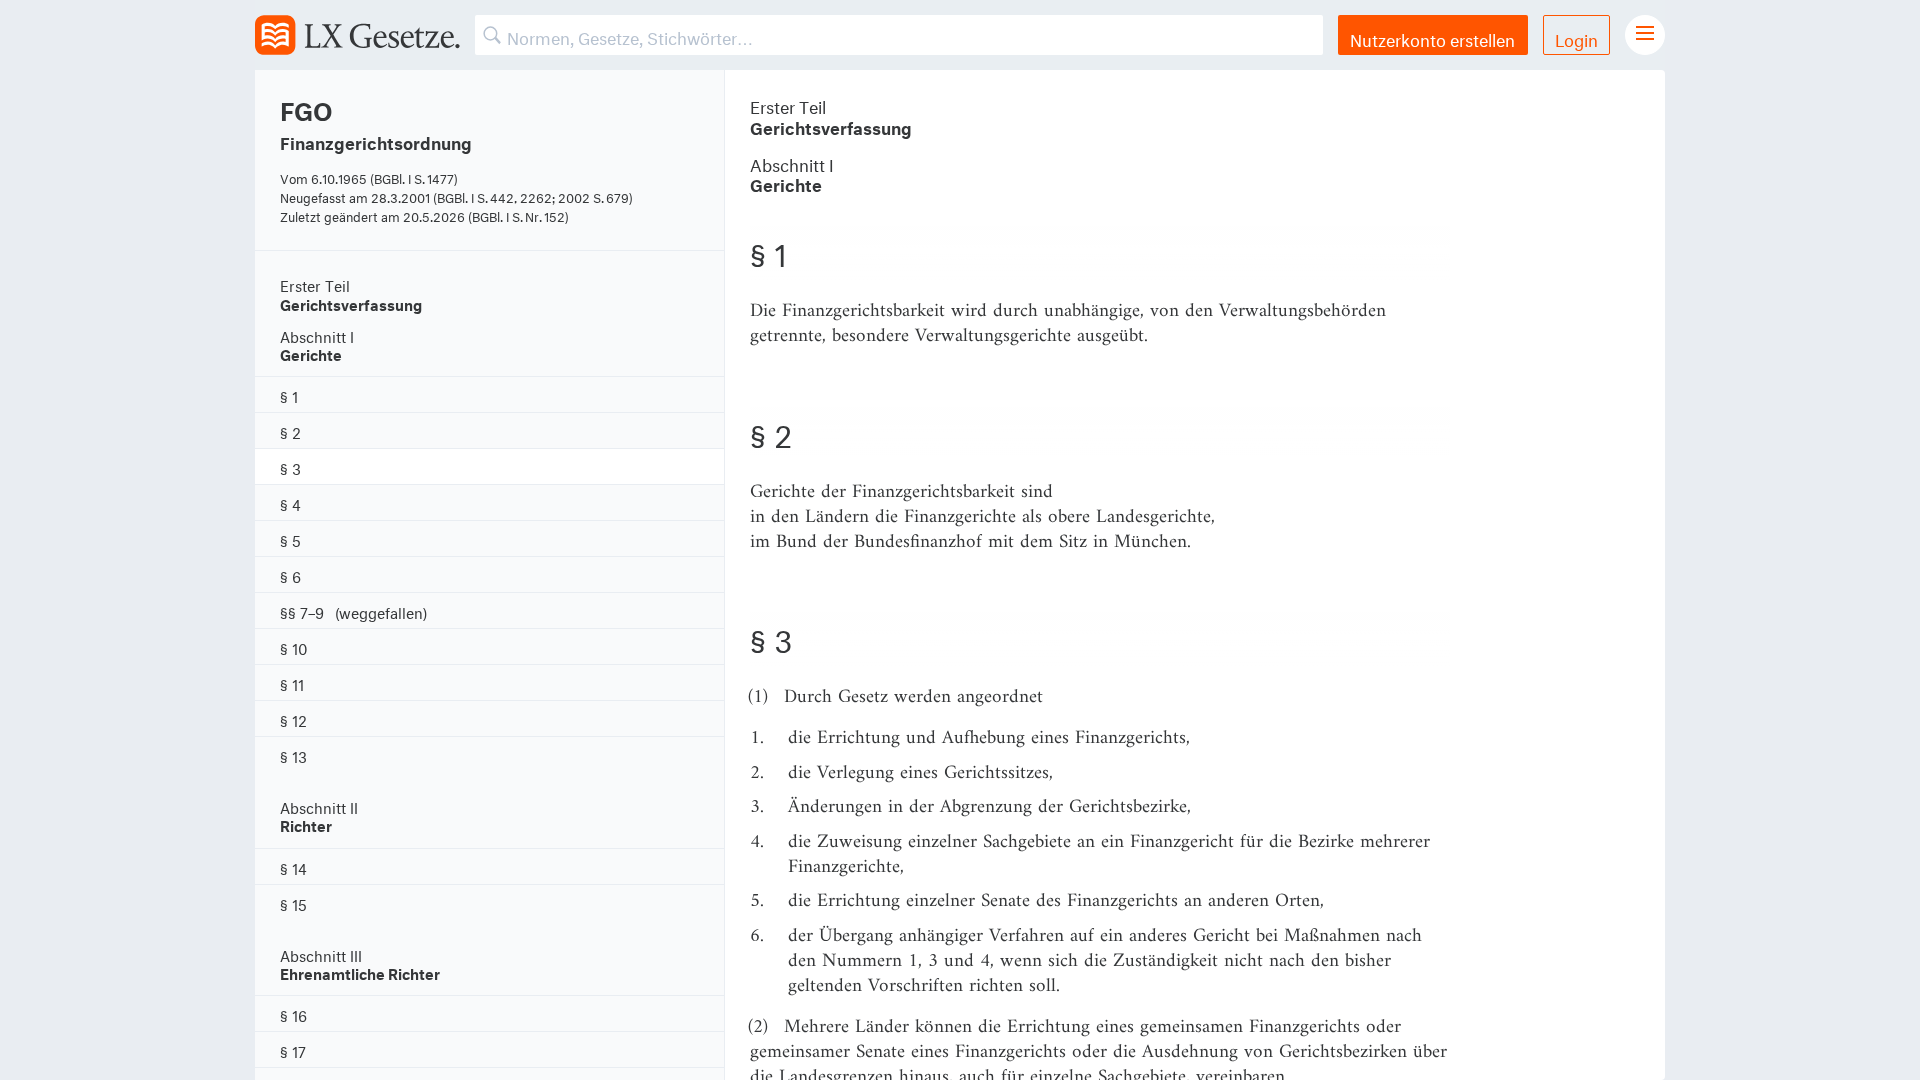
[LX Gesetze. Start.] (357, 35)
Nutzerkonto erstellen (1432, 37)
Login (1576, 37)
